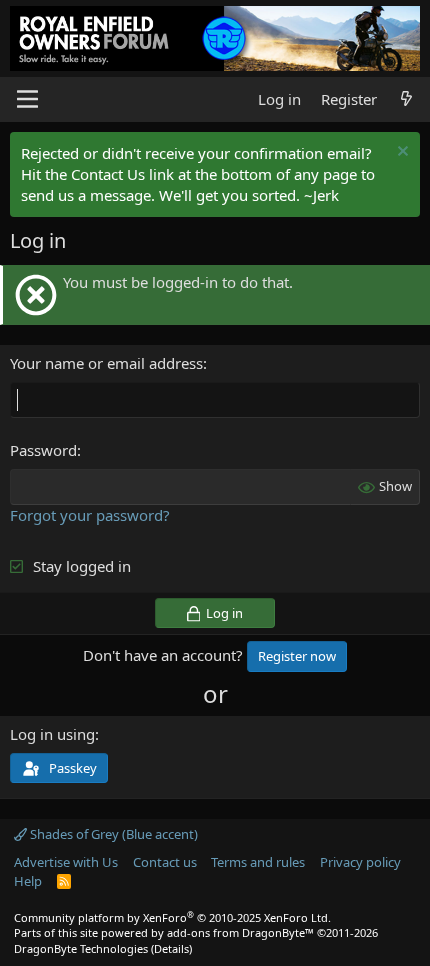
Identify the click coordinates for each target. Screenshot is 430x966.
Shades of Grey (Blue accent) (112, 834)
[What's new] (406, 99)
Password (43, 450)
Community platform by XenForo (172, 917)
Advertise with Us (66, 862)
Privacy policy (360, 862)
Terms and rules (258, 862)
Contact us (165, 862)
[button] (27, 99)
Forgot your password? (90, 515)
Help (28, 881)
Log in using (52, 734)
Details (171, 948)
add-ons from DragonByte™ (240, 932)
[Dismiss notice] (400, 153)
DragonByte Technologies (81, 948)
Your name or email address (106, 363)
